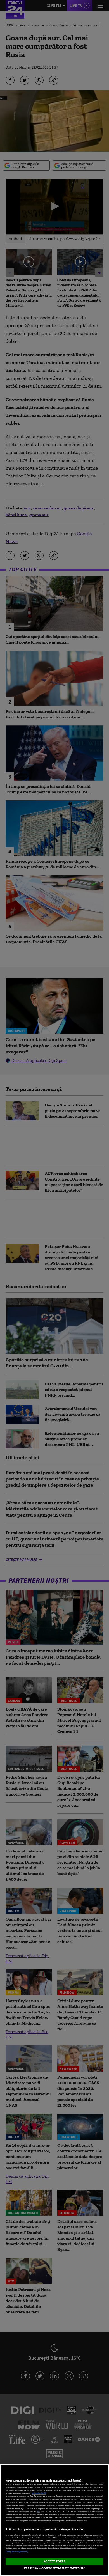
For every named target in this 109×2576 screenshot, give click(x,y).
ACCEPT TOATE (54, 2561)
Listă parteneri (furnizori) (17, 2552)
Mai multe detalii (39, 2493)
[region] (54, 2520)
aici (38, 2511)
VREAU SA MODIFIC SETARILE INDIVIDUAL (54, 2568)
